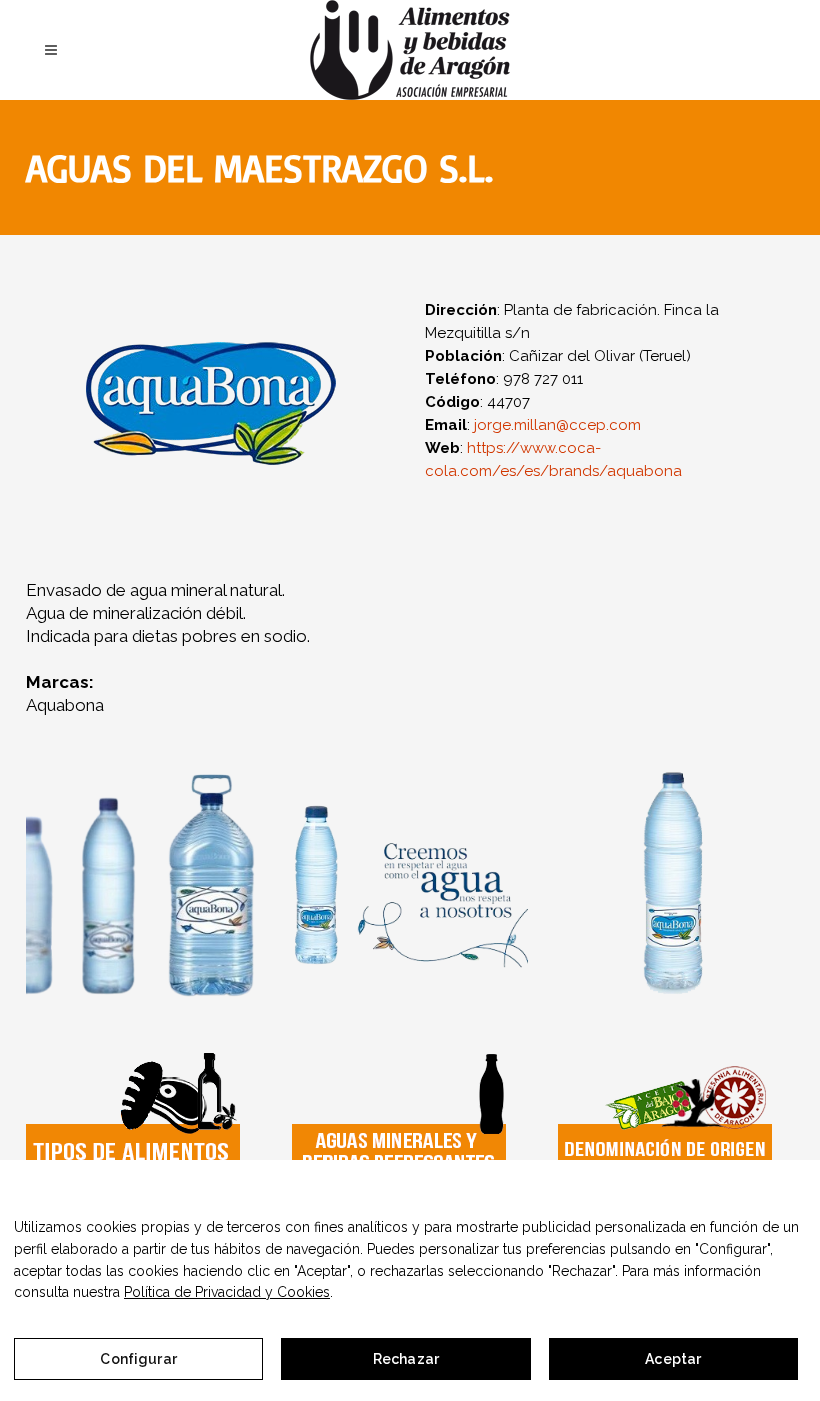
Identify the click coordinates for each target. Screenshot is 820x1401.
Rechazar (406, 1359)
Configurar (138, 1359)
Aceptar (673, 1359)
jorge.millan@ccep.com (557, 425)
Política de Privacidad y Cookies (227, 1292)
